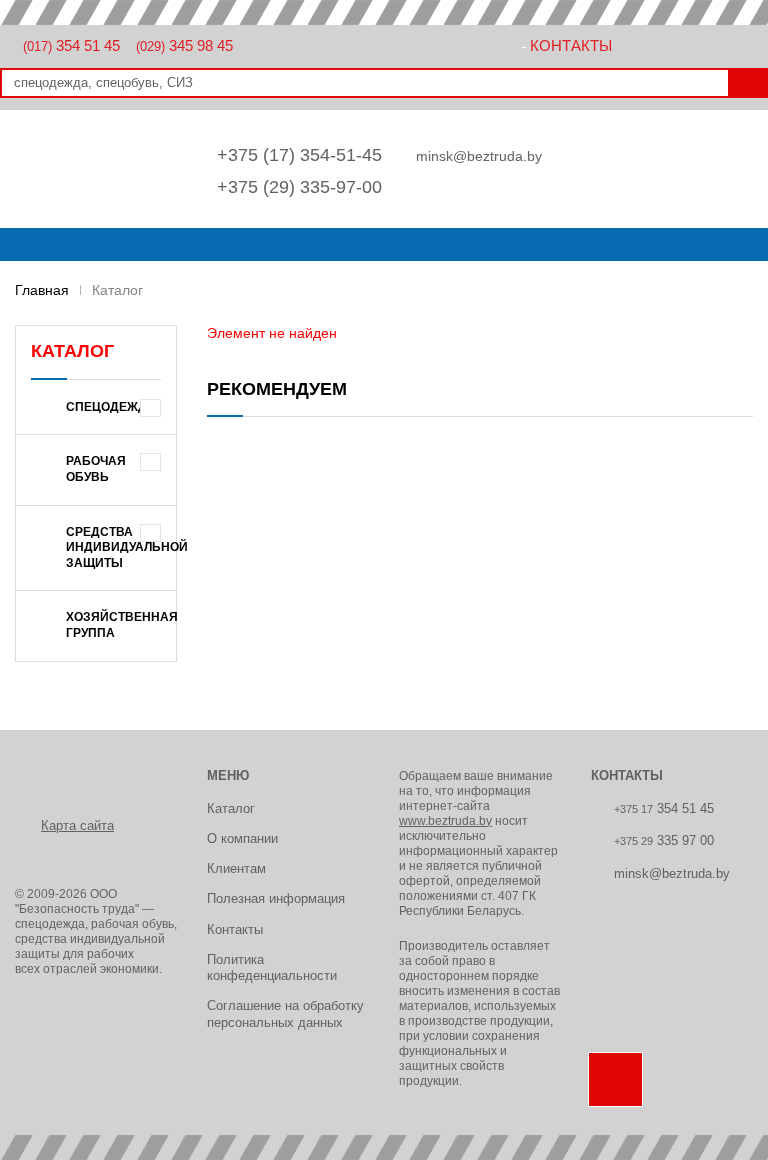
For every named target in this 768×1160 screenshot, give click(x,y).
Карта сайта (77, 825)
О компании (242, 838)
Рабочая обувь (96, 469)
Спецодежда (111, 407)
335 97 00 (664, 840)
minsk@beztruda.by (479, 156)
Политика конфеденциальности (272, 967)
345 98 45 (184, 45)
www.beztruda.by (445, 821)
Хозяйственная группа (121, 625)
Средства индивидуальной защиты (121, 547)
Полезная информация (276, 898)
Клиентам (236, 868)
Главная (42, 290)
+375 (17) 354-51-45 (299, 155)
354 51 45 (71, 45)
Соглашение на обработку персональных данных (285, 1013)
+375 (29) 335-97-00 (299, 187)
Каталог (231, 808)
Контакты (571, 45)
